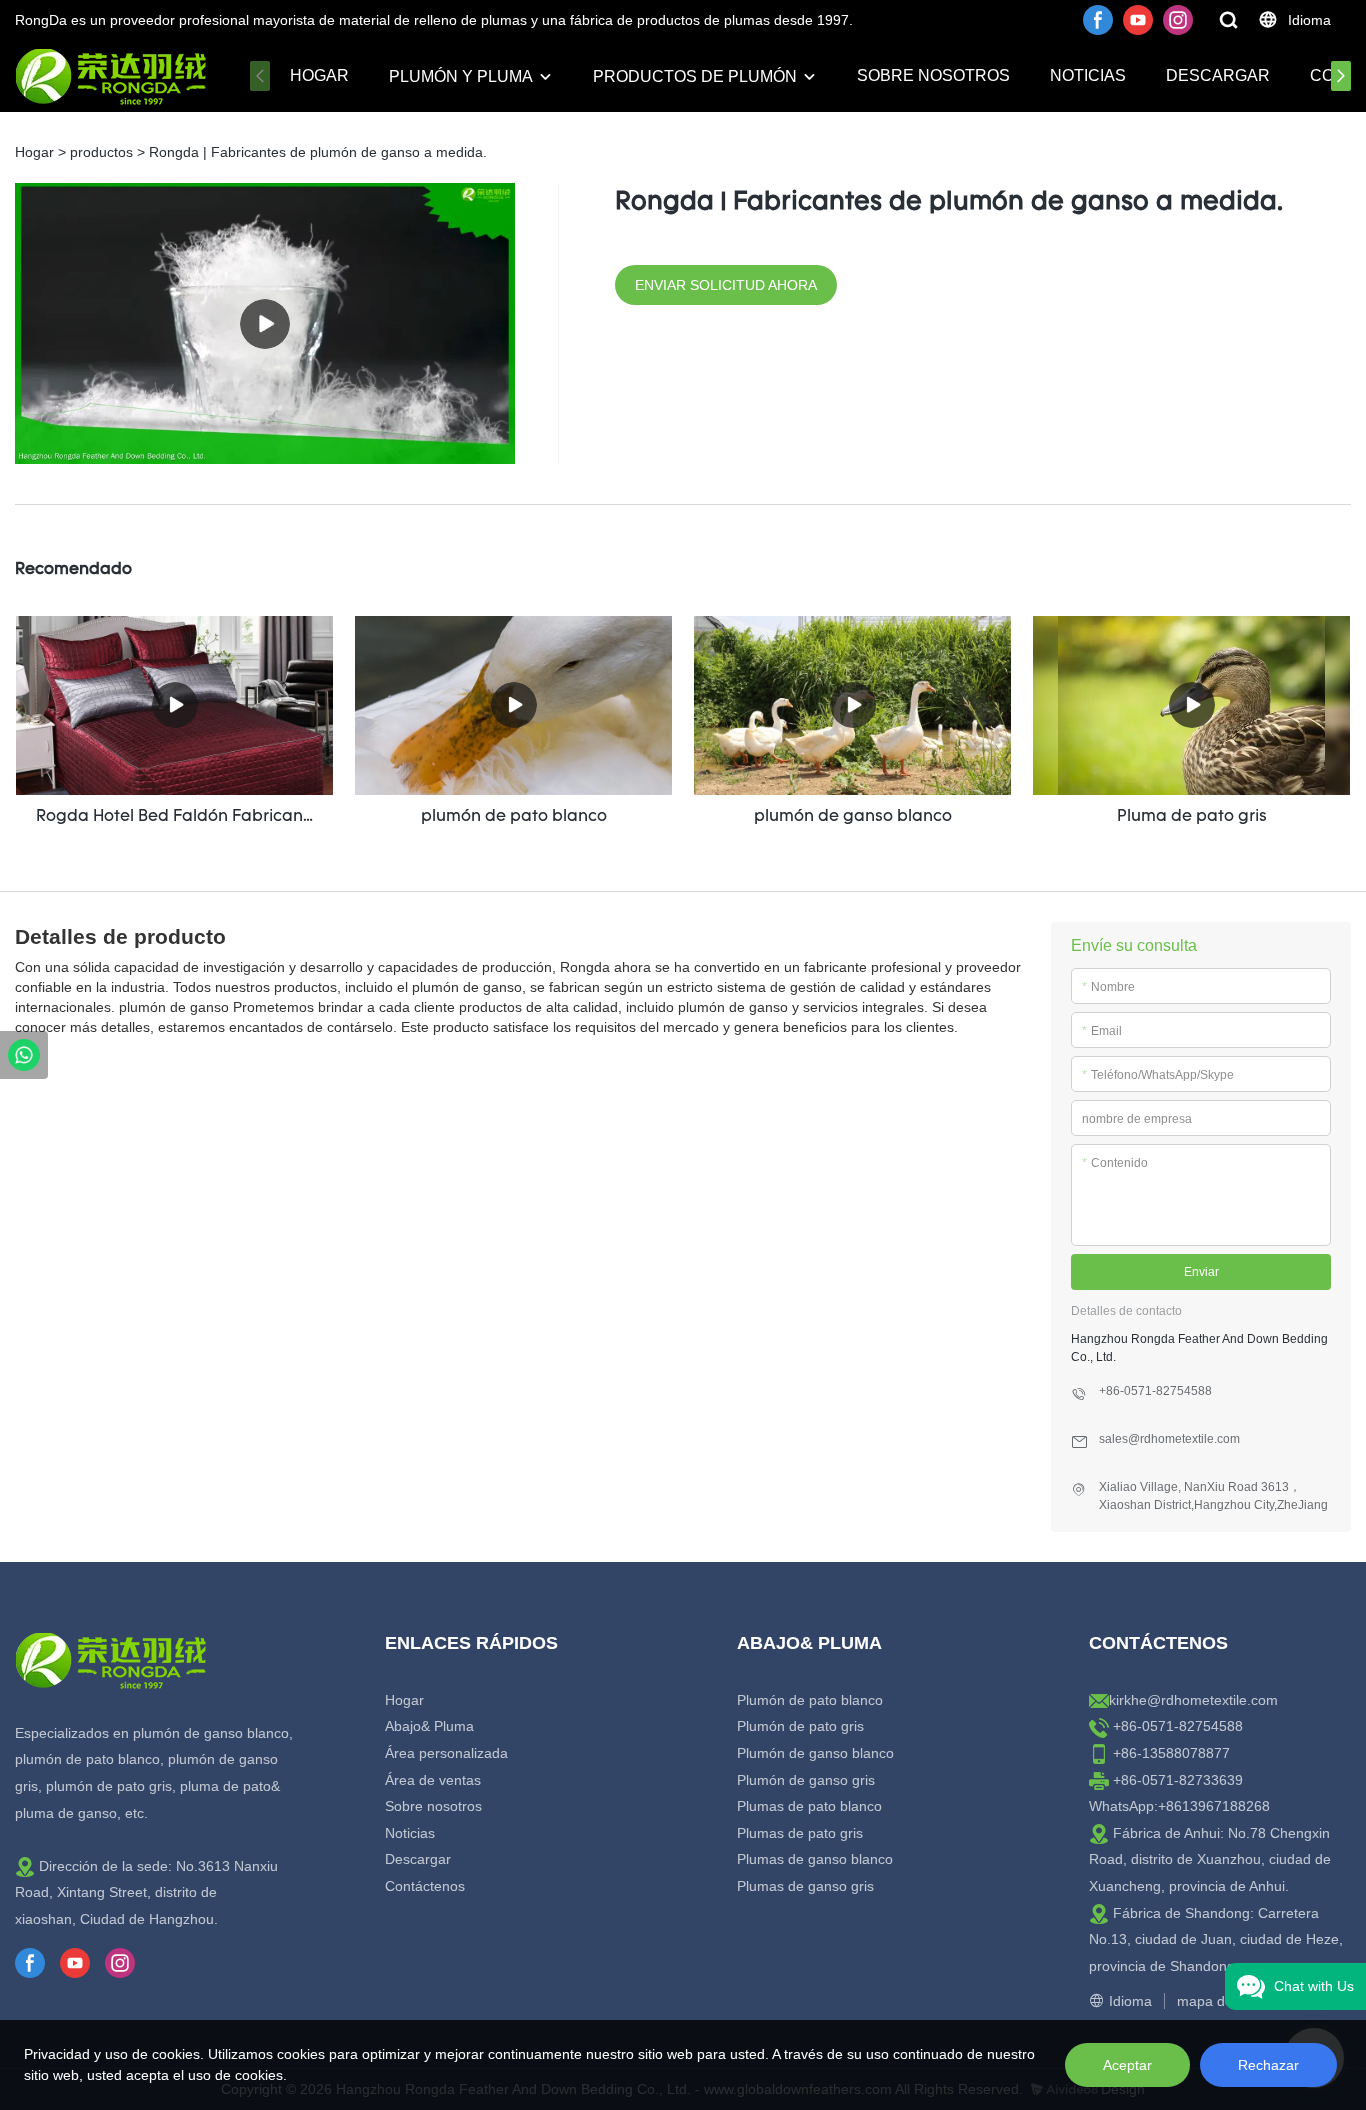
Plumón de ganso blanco (815, 1753)
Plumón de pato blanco (810, 1700)
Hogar (319, 75)
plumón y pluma (461, 76)
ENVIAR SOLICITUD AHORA (726, 285)
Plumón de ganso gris (806, 1780)
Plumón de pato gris (800, 1726)
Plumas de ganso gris (805, 1886)
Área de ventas (433, 1780)
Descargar (1218, 75)
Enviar (1201, 1272)
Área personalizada (446, 1753)
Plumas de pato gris (800, 1833)
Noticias (1088, 75)
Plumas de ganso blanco (815, 1859)
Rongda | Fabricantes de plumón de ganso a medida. (318, 152)
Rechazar (1268, 2065)
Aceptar (1127, 2065)
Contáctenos (425, 1886)
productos (101, 152)
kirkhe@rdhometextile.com (1193, 1700)
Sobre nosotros (933, 75)
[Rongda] (24, 1055)
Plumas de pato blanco (809, 1806)
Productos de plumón (695, 76)
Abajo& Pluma (429, 1726)
